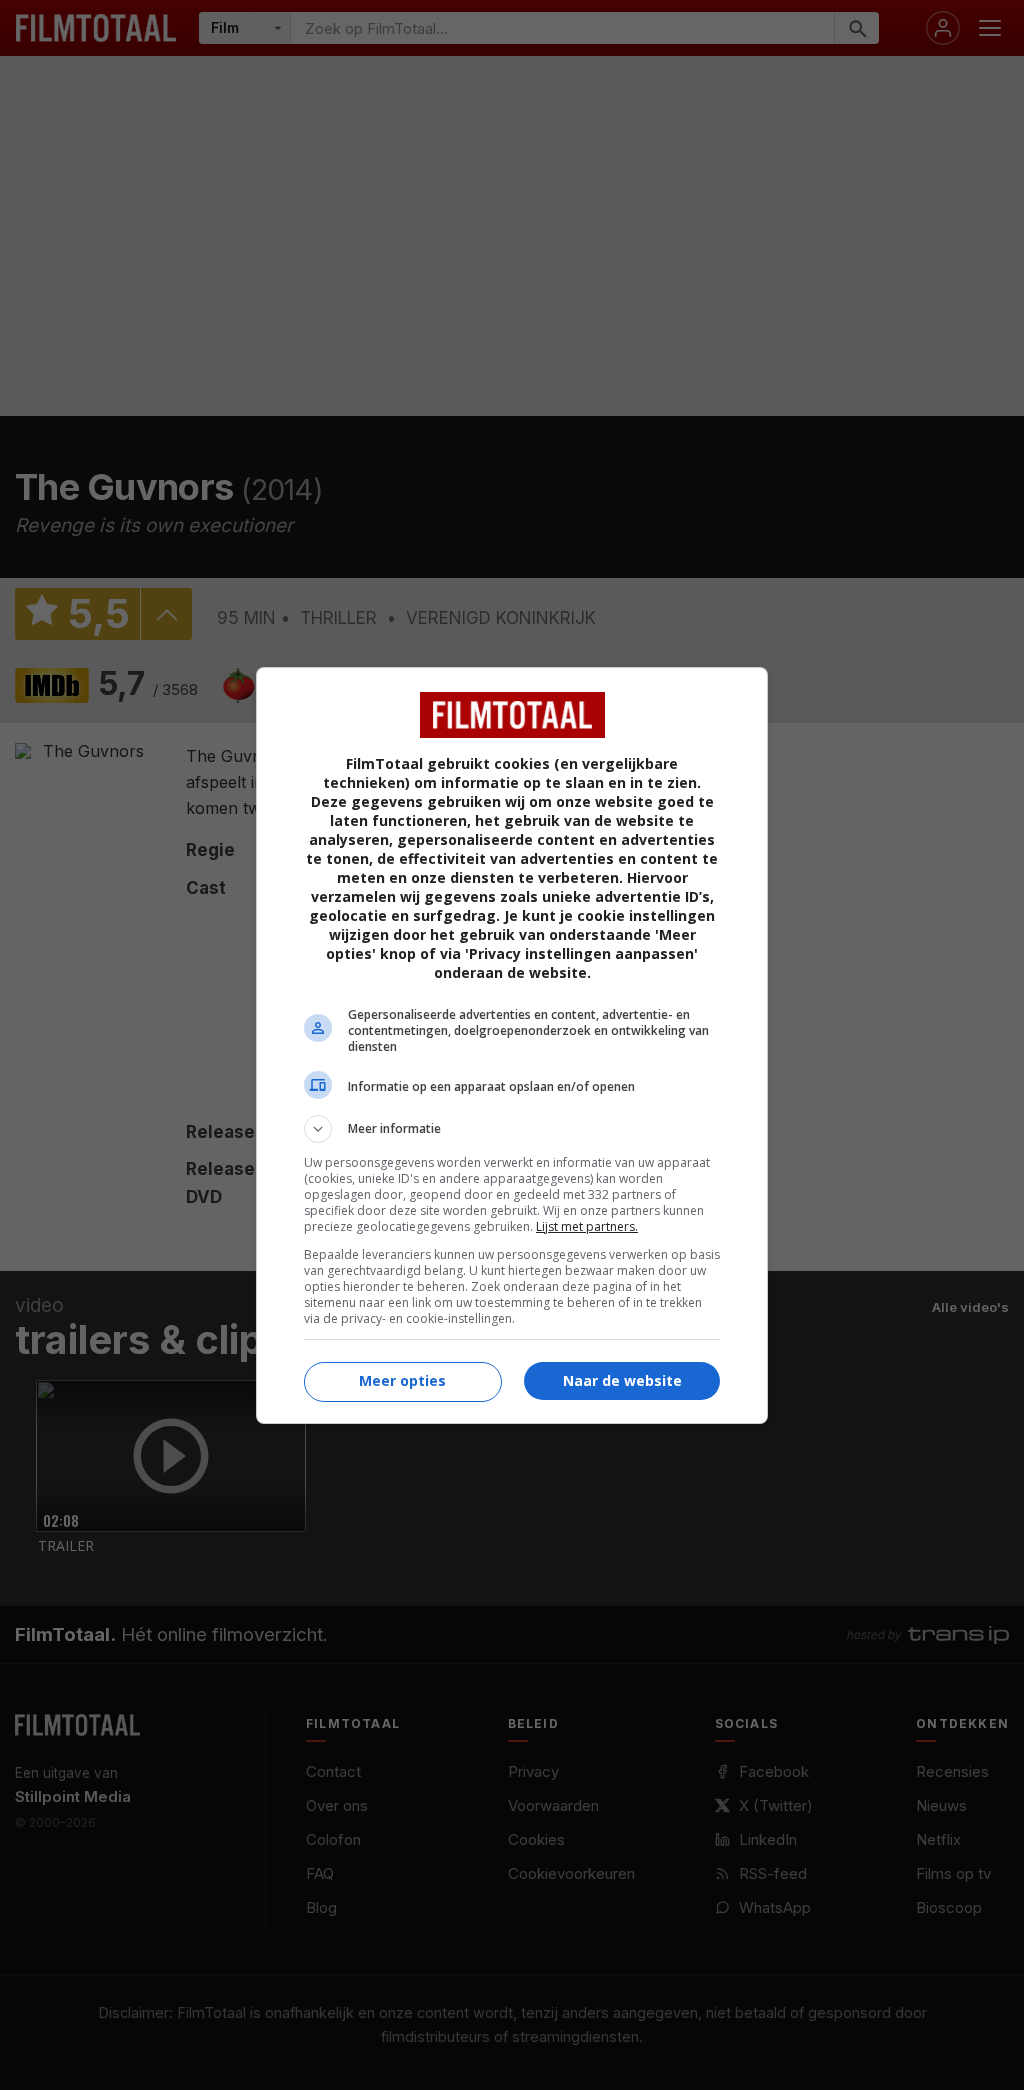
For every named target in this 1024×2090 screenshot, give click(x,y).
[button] (512, 1129)
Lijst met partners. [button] (587, 1226)
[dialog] (512, 1045)
